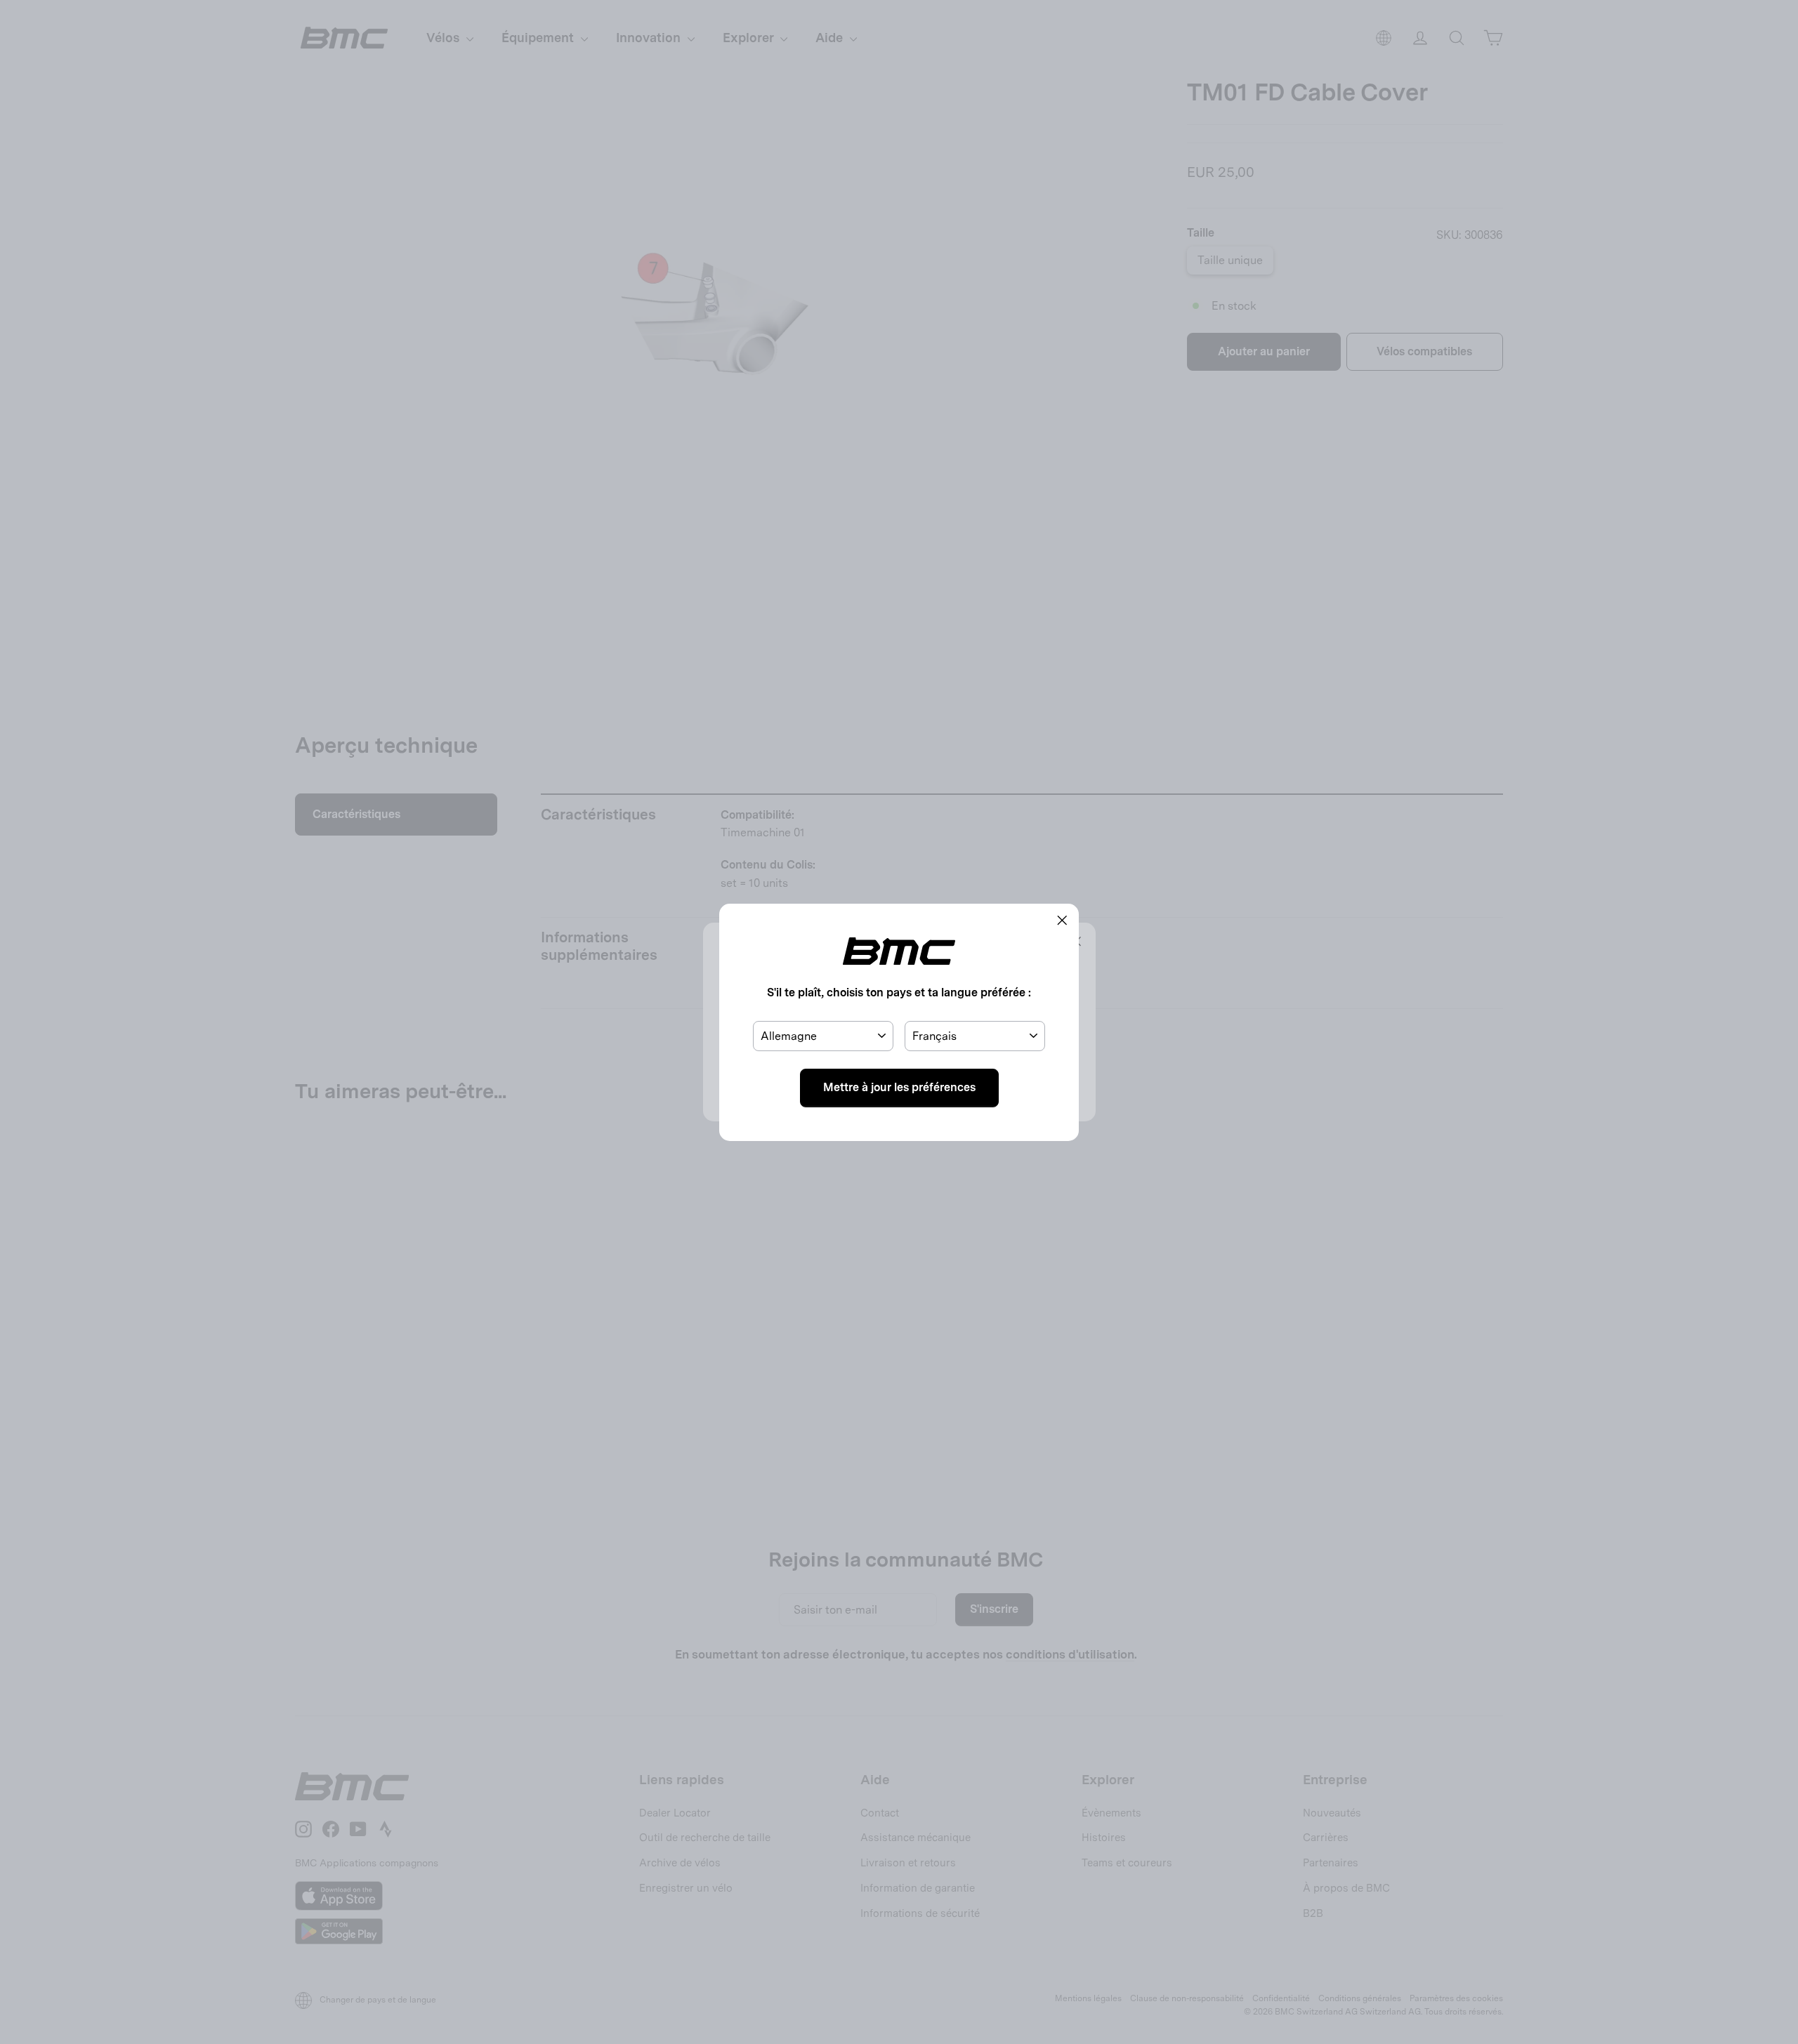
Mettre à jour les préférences (899, 1087)
